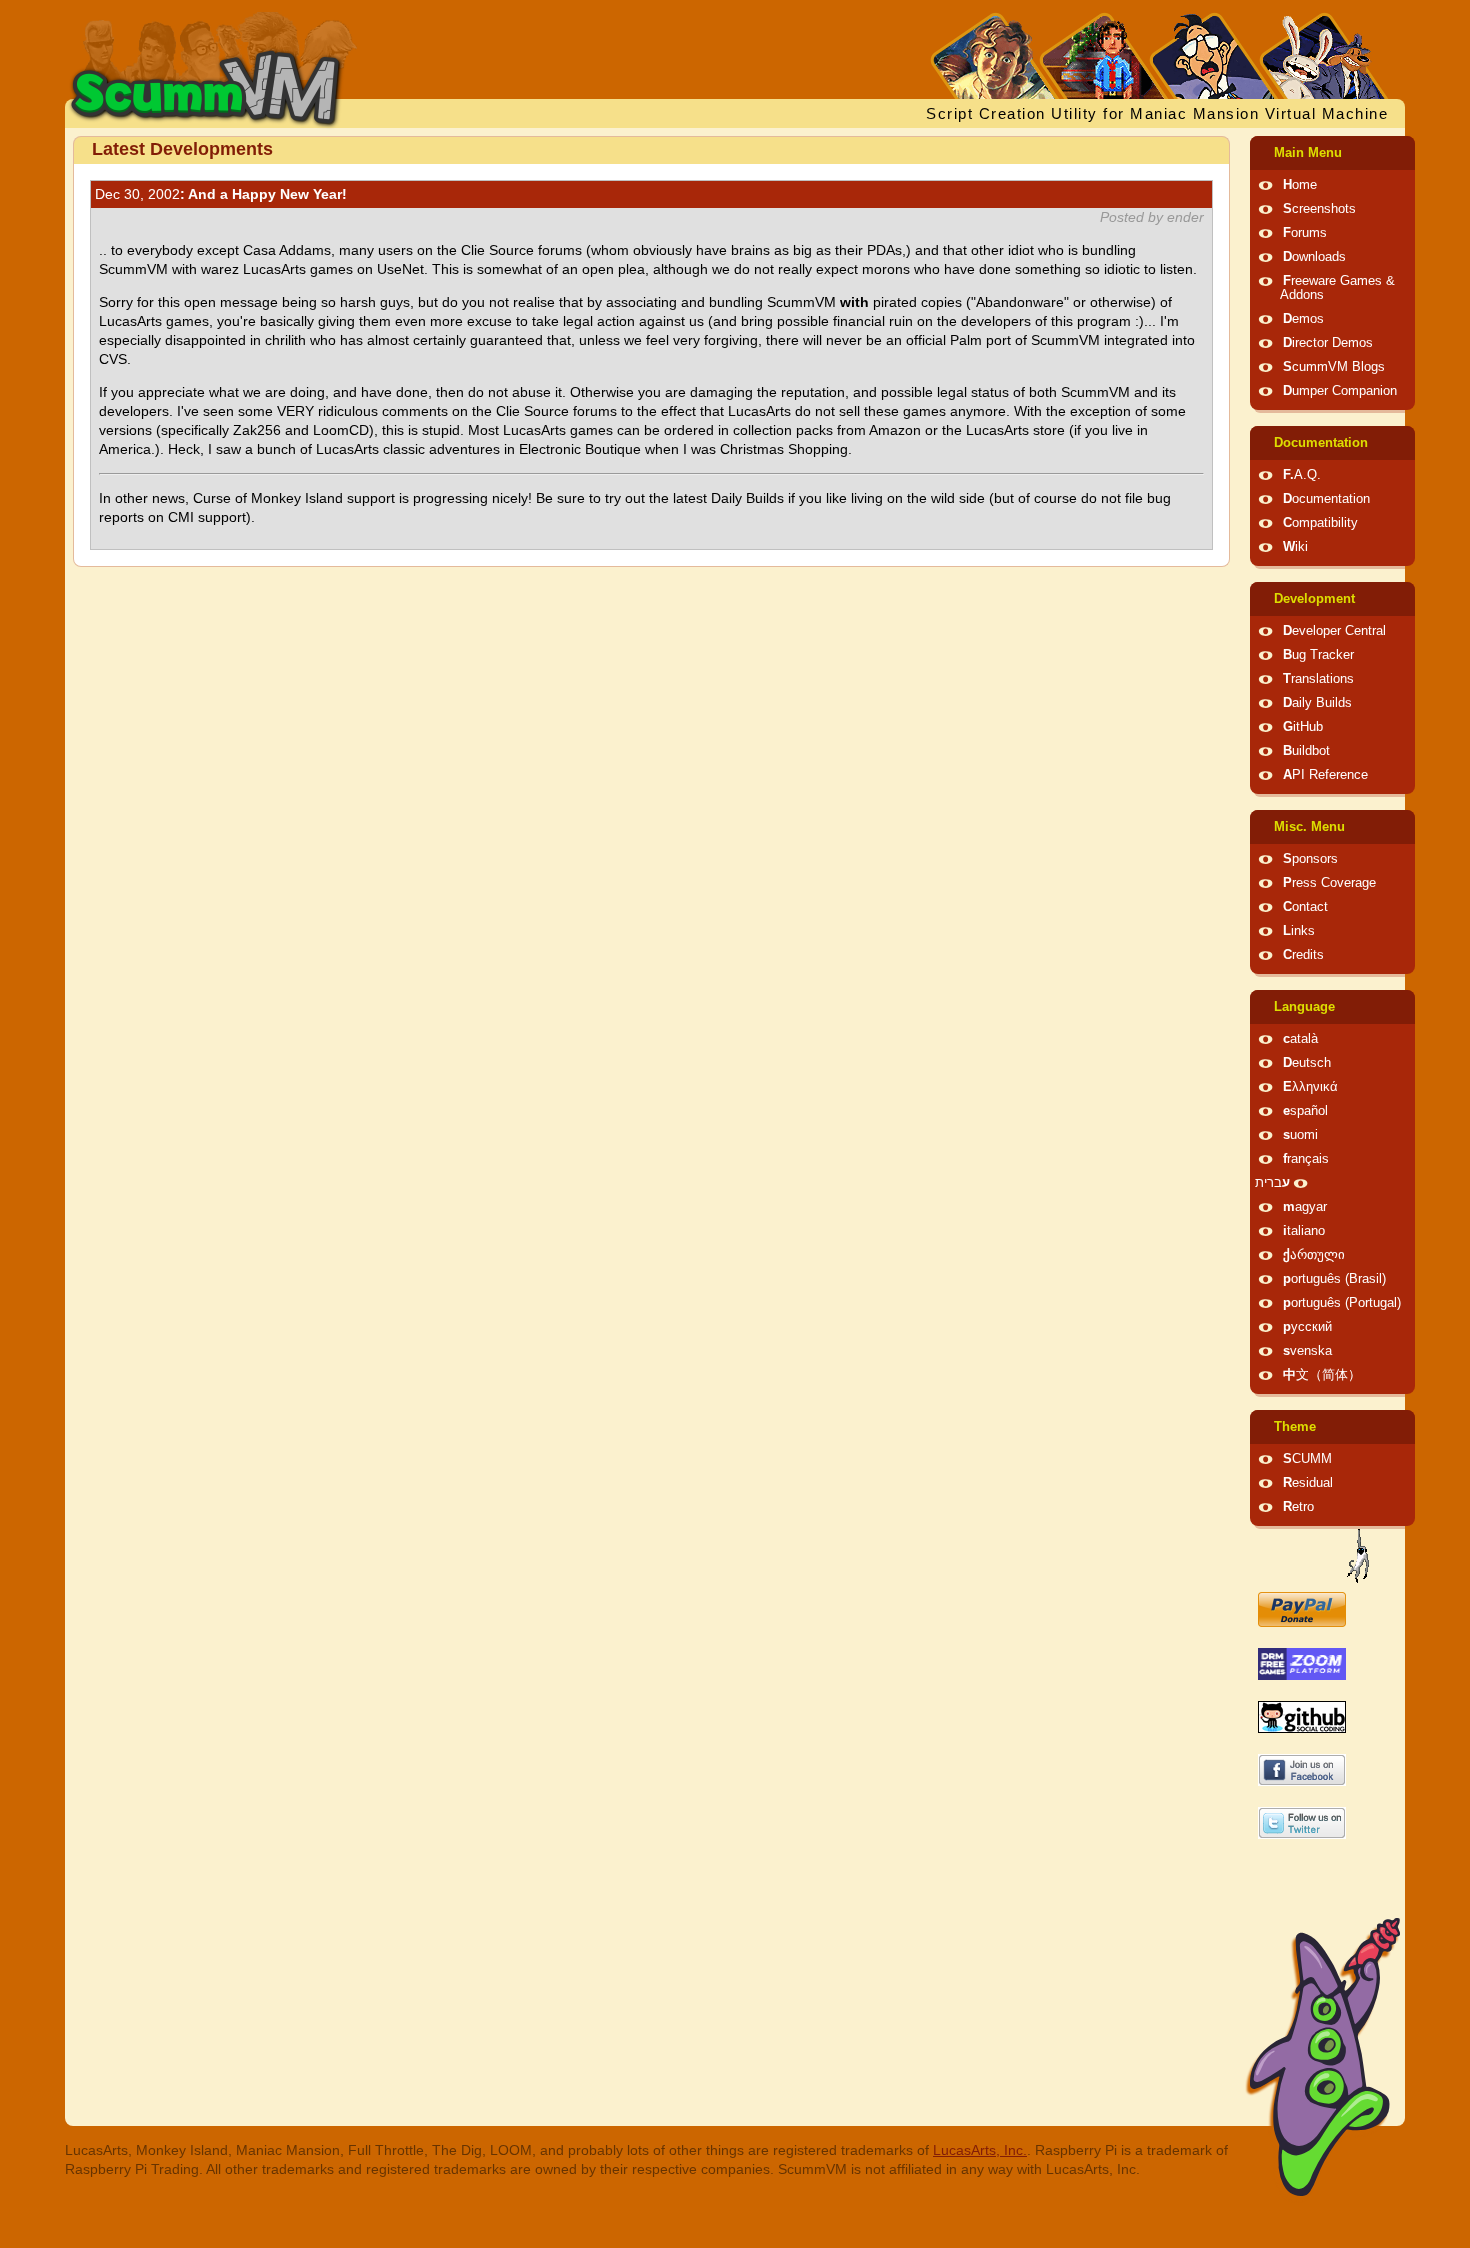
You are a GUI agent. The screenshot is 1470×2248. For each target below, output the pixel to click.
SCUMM (1307, 1459)
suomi (1300, 1135)
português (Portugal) (1342, 1303)
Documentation (1321, 443)
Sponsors (1310, 859)
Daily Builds (1317, 703)
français (1306, 1159)
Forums (1305, 233)
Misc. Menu (1309, 827)
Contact (1305, 907)
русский (1307, 1327)
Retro (1298, 1507)
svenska (1307, 1351)
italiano (1304, 1231)
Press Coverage (1329, 883)
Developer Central (1334, 631)
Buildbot (1306, 751)
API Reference (1325, 775)
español (1305, 1111)
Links (1299, 931)
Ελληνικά (1310, 1087)
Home (1300, 185)
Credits (1303, 955)
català (1300, 1039)
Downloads (1314, 257)
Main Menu (1308, 153)
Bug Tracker (1318, 655)
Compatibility (1320, 523)
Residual (1308, 1483)
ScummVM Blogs (1334, 367)
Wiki (1295, 547)
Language (1304, 1007)
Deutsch (1307, 1063)
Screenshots (1319, 209)
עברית (1272, 1183)
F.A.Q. (1302, 475)
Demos (1303, 319)
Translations (1318, 679)
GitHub (1303, 727)
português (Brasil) (1334, 1279)
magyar (1305, 1207)
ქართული (1314, 1255)
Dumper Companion (1340, 391)
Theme (1295, 1427)
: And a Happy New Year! (221, 194)
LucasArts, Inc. (980, 2150)
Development (1314, 599)
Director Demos (1328, 343)
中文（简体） (1322, 1375)
